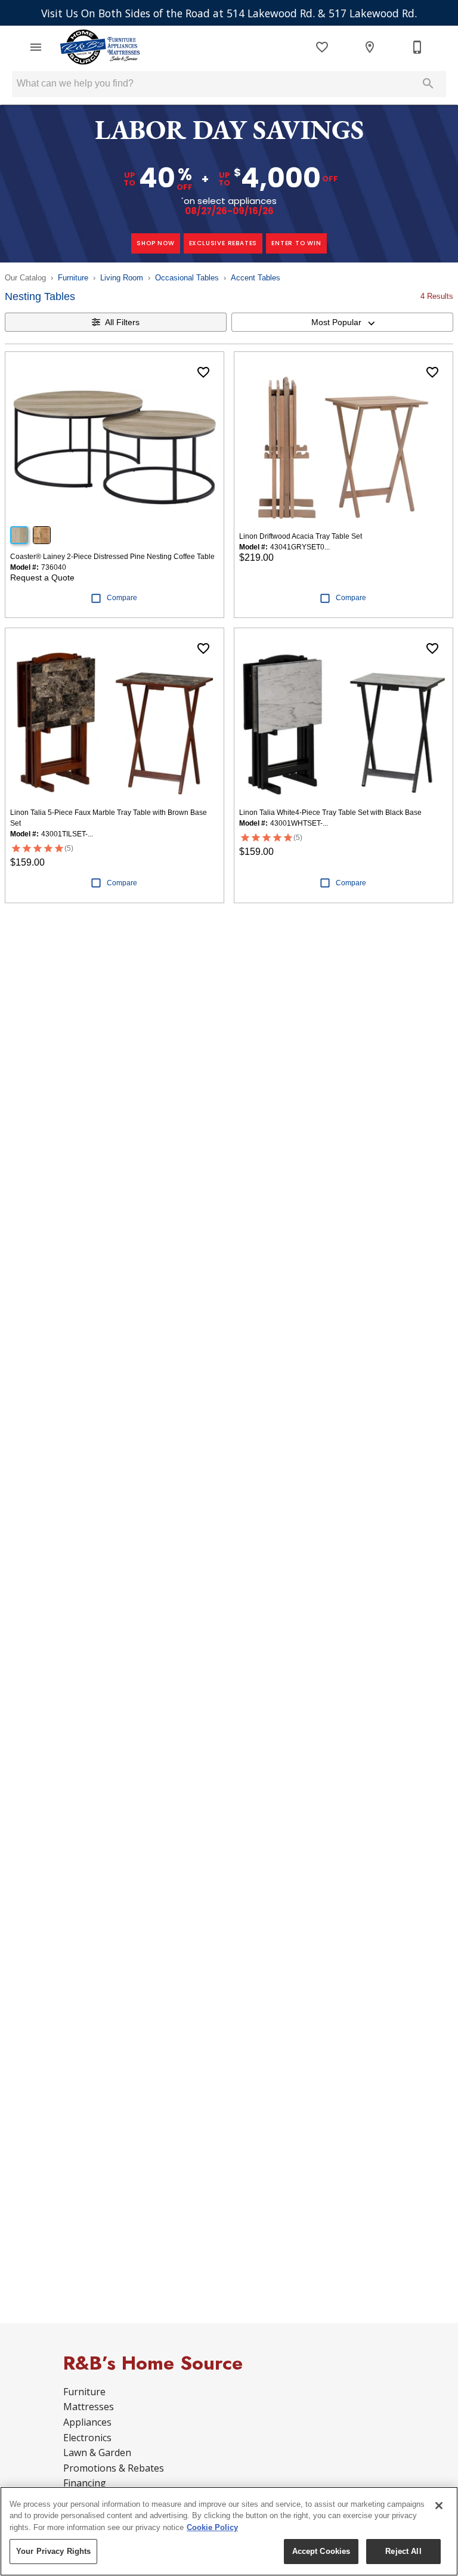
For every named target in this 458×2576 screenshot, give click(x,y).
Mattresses (89, 2407)
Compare (122, 598)
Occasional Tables (187, 278)
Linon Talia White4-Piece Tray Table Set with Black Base (330, 813)
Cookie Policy (212, 2527)
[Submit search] (428, 84)
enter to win (296, 243)
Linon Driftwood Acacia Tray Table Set (301, 536)
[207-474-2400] (417, 47)
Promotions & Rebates (114, 2468)
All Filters (122, 322)
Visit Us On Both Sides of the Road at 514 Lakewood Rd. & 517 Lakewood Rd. (229, 13)
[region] (229, 2531)
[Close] (439, 2506)
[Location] (370, 47)
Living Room (122, 278)
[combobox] (342, 322)
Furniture (73, 278)
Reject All (403, 2551)
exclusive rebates (223, 243)
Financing (85, 2483)
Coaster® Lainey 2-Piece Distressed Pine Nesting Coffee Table (112, 557)
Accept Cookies (321, 2551)
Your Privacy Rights (53, 2551)
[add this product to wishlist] (203, 372)
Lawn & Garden (97, 2453)
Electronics (87, 2438)
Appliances (87, 2422)
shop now (155, 243)
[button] (36, 47)
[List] (322, 47)
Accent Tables (256, 278)
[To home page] (100, 47)
